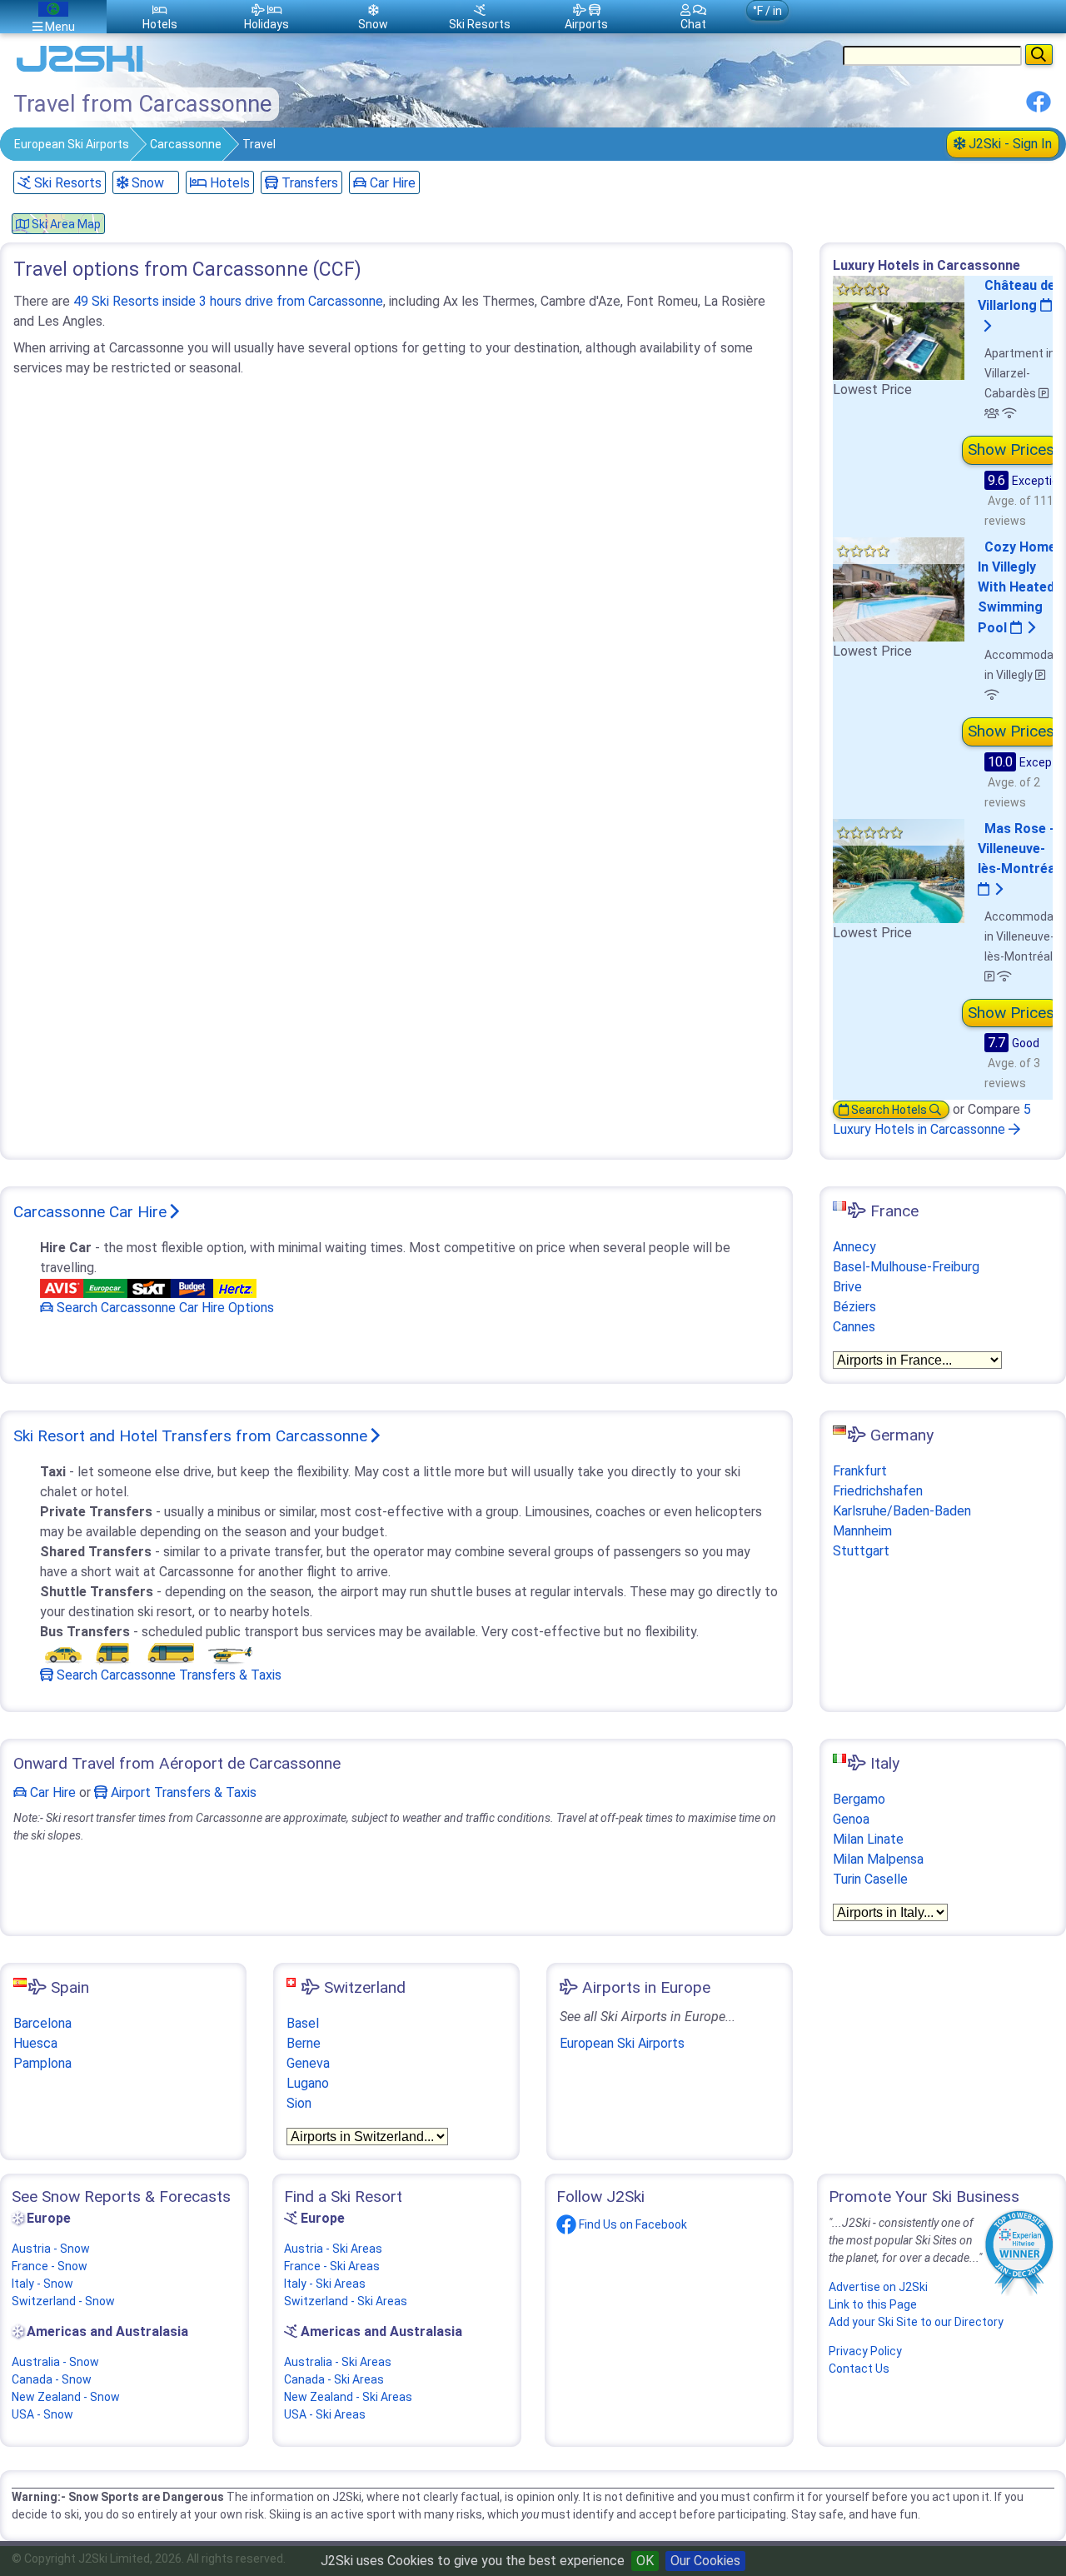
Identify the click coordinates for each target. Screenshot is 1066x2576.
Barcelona (42, 2023)
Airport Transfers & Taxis (182, 1792)
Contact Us (859, 2369)
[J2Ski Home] (80, 70)
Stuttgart (861, 1551)
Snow (146, 183)
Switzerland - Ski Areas (346, 2301)
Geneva (308, 2063)
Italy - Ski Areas (325, 2284)
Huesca (35, 2043)
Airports (586, 24)
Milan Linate (868, 1839)
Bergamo (859, 1799)
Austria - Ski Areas (333, 2249)
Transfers (308, 183)
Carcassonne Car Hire (90, 1212)
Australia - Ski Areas (338, 2362)
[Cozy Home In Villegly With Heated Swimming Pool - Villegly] (899, 589)
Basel (303, 2023)
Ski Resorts (66, 183)
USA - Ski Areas (325, 2414)
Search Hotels (889, 1110)
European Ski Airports (72, 144)
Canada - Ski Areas (334, 2379)
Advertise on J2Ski (878, 2287)
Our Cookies (705, 2561)
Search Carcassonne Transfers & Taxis (167, 1675)
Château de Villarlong (1016, 295)
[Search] (1039, 55)
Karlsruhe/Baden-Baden (902, 1511)
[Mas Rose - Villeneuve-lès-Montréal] (899, 869)
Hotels (228, 183)
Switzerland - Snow (63, 2301)
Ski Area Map (65, 224)
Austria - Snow (51, 2249)
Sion (299, 2103)
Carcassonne (186, 144)
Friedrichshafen (878, 1491)
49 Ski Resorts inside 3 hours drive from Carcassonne (228, 301)
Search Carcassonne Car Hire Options (164, 1308)
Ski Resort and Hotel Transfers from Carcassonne (190, 1436)
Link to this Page (873, 2304)
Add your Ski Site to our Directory (916, 2322)
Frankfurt (860, 1471)
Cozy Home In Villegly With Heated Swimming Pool (1017, 587)
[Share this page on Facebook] (1039, 108)
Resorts (480, 24)
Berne (304, 2043)
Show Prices (1011, 449)
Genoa (851, 1819)
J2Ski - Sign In (1009, 144)
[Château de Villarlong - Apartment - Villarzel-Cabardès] (899, 327)
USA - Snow (42, 2414)
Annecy (854, 1247)
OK (645, 2561)
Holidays (266, 24)
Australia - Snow (55, 2362)
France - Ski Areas (332, 2266)
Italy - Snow (42, 2284)
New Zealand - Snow (66, 2397)
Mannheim (862, 1531)
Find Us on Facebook (632, 2224)
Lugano (308, 2083)
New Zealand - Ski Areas (348, 2397)
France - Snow (50, 2266)
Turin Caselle (870, 1879)
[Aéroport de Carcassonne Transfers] (148, 1652)
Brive (847, 1287)
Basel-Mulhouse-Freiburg (906, 1267)
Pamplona (42, 2063)
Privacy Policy (865, 2351)
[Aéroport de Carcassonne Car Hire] (148, 1288)
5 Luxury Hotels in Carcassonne (932, 1119)
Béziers (854, 1307)
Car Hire (391, 183)
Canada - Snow (52, 2379)
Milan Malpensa (878, 1859)
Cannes (854, 1327)
